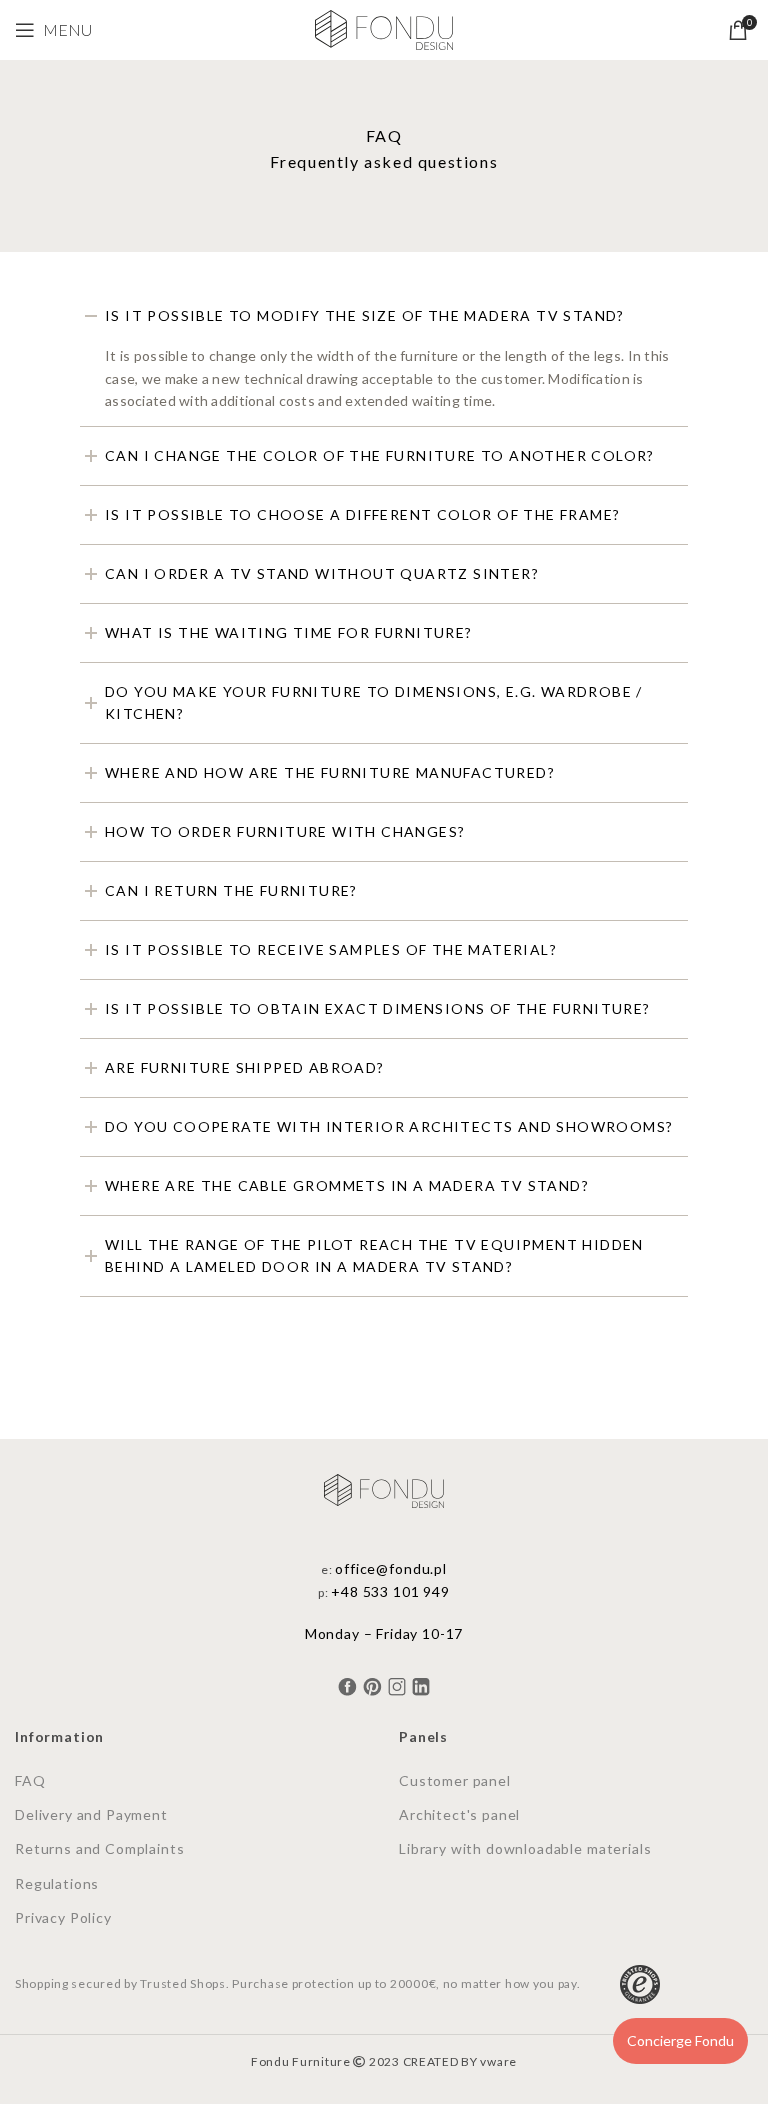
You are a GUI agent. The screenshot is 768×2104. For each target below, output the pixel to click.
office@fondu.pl (391, 1568)
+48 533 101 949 (390, 1591)
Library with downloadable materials (525, 1848)
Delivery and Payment (91, 1814)
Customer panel (455, 1780)
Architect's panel (459, 1814)
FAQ (30, 1780)
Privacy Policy (63, 1917)
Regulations (57, 1883)
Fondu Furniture (301, 2061)
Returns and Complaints (99, 1848)
